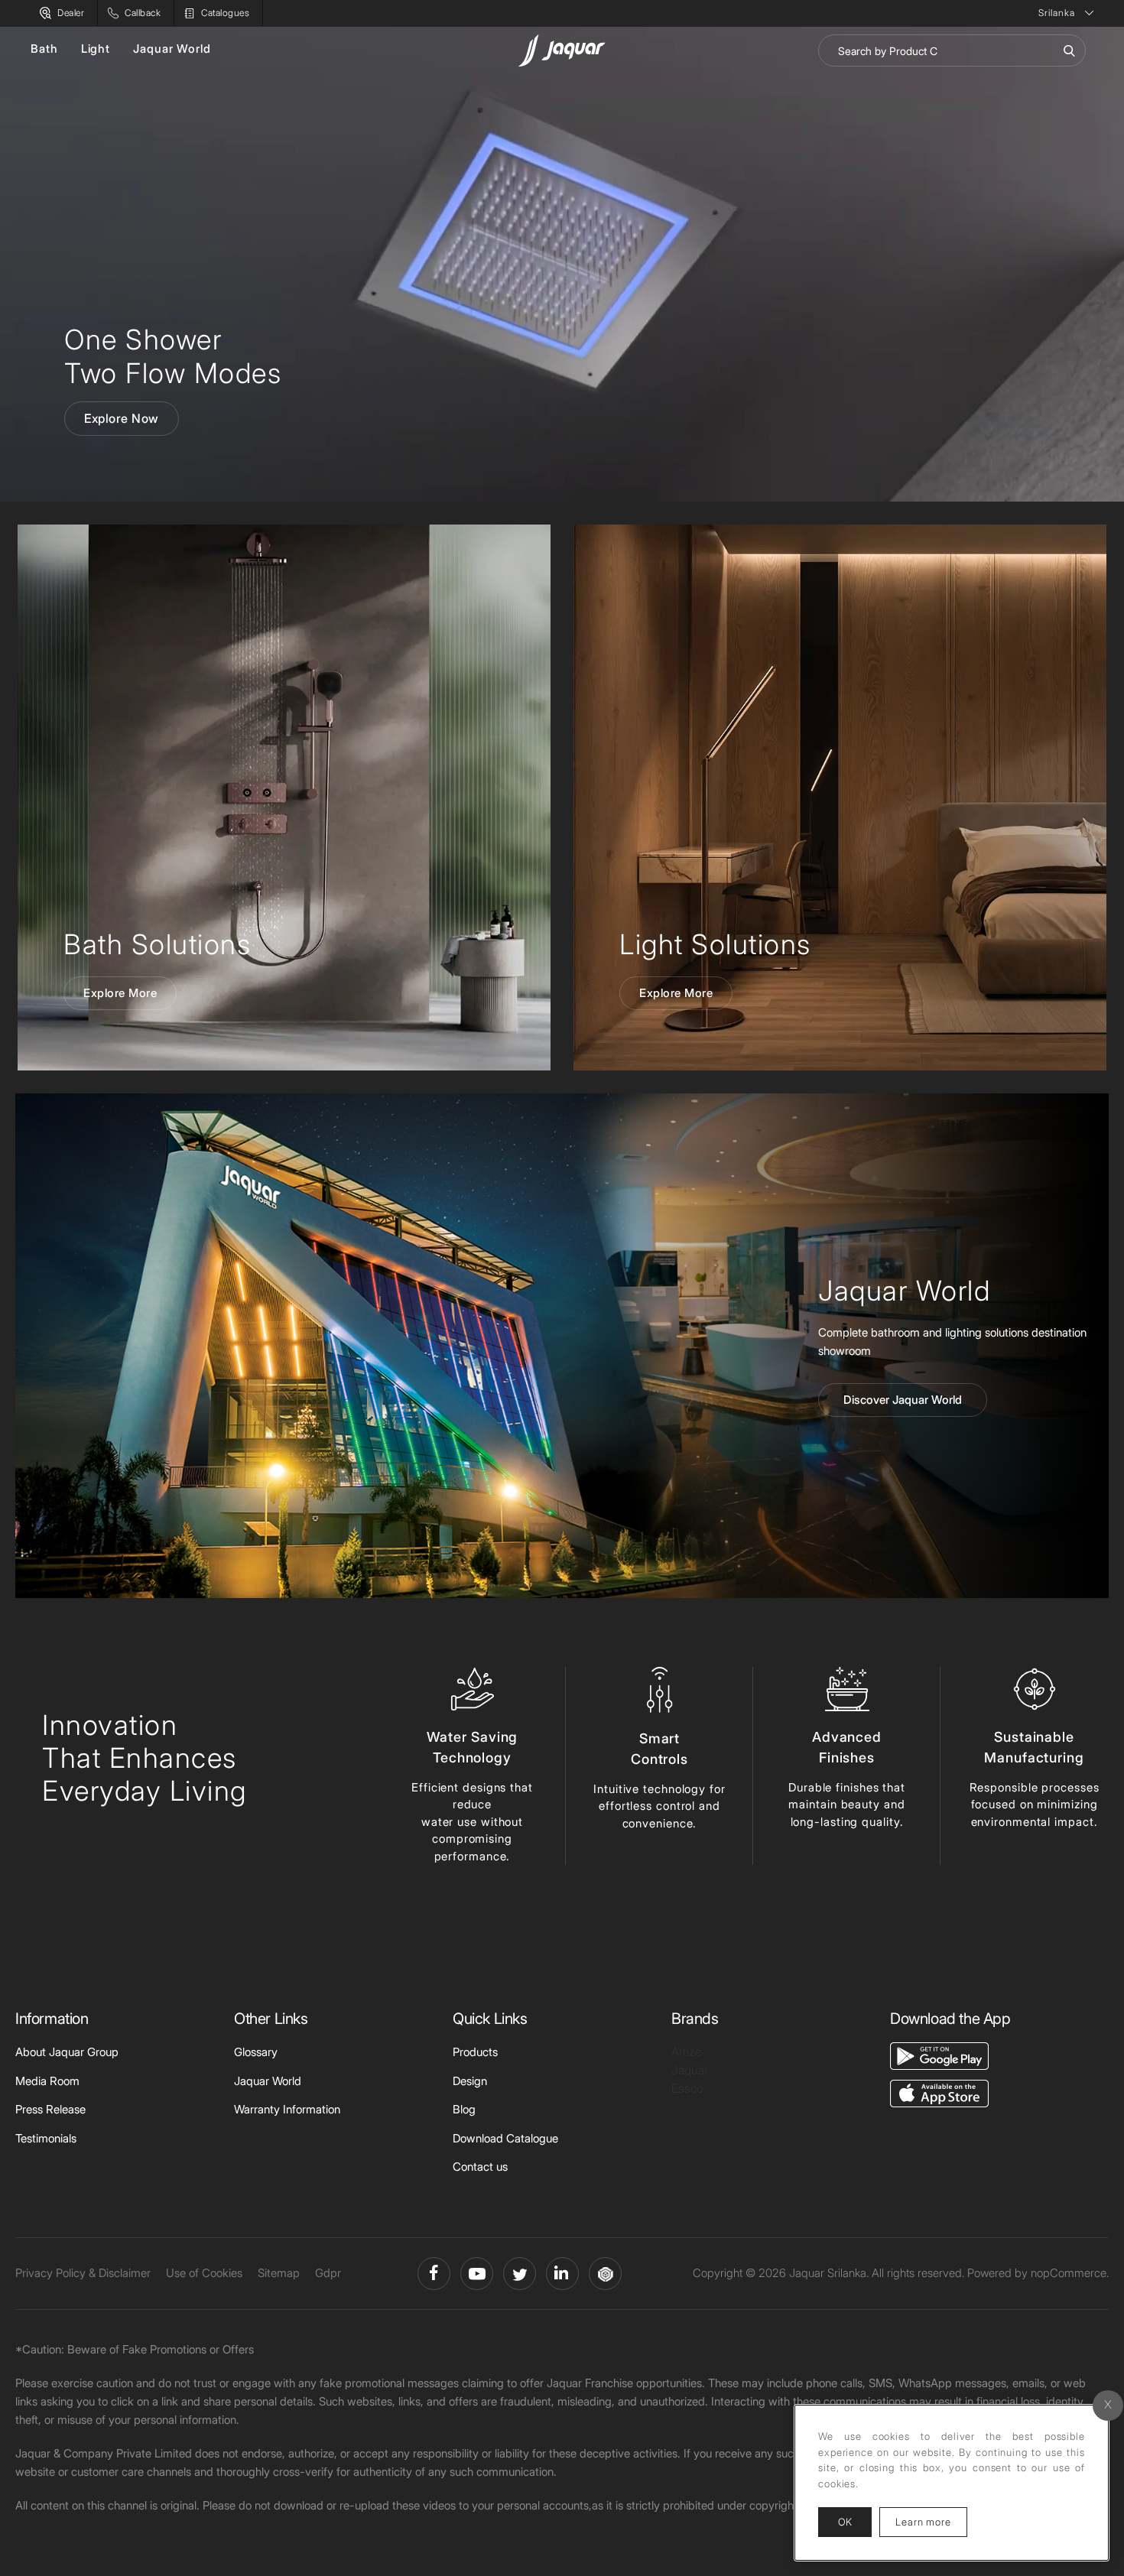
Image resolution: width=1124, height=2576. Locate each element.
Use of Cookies (204, 2273)
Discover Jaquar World (903, 1400)
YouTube (477, 2274)
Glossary (256, 2052)
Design (470, 2081)
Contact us (480, 2167)
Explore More (120, 993)
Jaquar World (172, 49)
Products (475, 2052)
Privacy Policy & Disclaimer (83, 2273)
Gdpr (328, 2273)
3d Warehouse (605, 2274)
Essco (687, 2088)
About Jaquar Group (67, 2052)
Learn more (931, 2521)
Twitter (520, 2274)
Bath (44, 49)
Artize (687, 2051)
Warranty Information (287, 2109)
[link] (284, 797)
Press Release (50, 2109)
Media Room (47, 2081)
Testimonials (46, 2138)
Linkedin (562, 2274)
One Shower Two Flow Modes (173, 356)
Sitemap (279, 2273)
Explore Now (122, 418)
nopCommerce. (1070, 2273)
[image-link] (939, 2055)
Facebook (434, 2274)
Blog (464, 2109)
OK (845, 2522)
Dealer (71, 13)
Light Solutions (715, 944)
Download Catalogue (505, 2138)
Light (96, 49)
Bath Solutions (157, 944)
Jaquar (690, 2070)
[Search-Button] (1069, 50)
